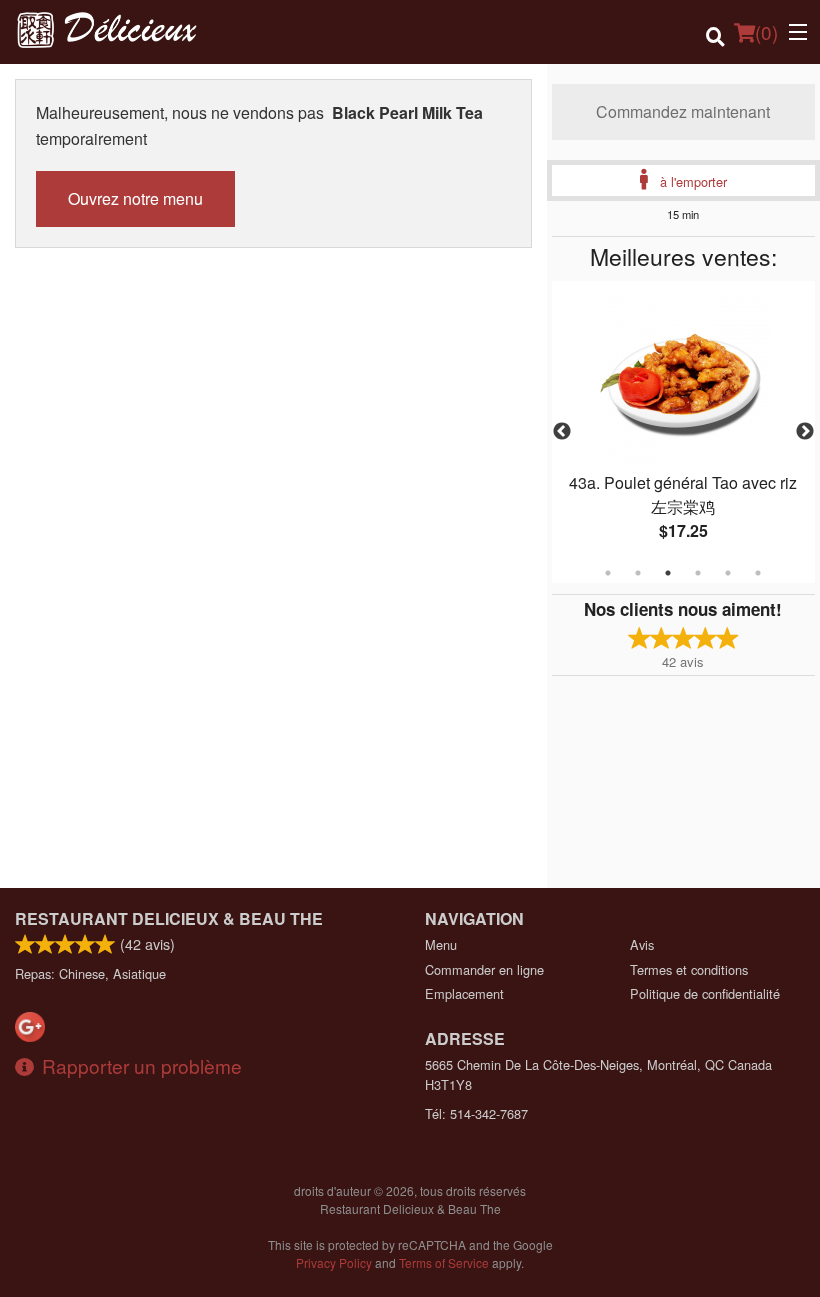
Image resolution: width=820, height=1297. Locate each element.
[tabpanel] (683, 432)
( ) (766, 31)
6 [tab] (758, 573)
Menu (441, 944)
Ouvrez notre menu (135, 198)
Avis (642, 944)
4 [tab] (698, 573)
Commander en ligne (484, 969)
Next (805, 432)
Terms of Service (444, 1262)
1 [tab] (608, 573)
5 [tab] (728, 573)
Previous (562, 432)
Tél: (476, 1113)
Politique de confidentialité (705, 993)
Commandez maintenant (683, 111)
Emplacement (464, 993)
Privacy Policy (334, 1262)
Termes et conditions (689, 969)
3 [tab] (668, 573)
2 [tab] (638, 573)
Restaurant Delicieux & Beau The (169, 918)
